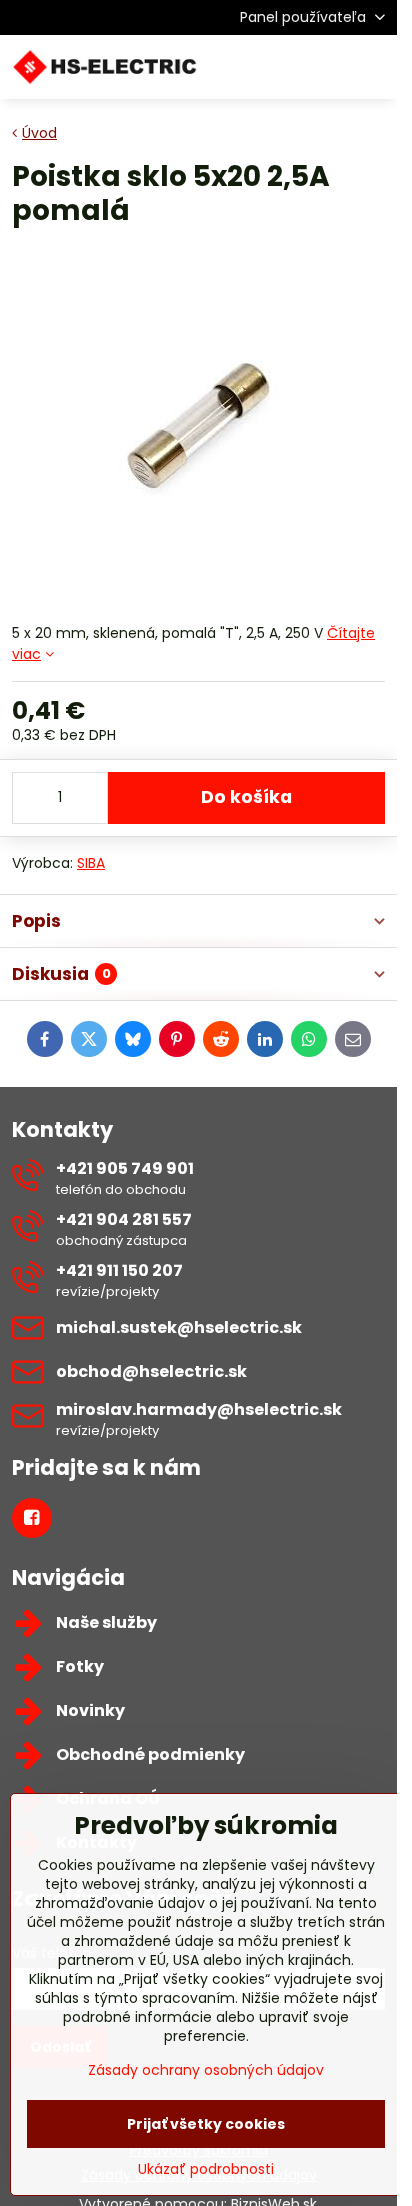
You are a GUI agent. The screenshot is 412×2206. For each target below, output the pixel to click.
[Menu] (373, 67)
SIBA (91, 863)
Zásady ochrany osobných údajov (206, 2070)
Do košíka (246, 797)
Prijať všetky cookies (206, 2124)
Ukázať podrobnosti (206, 2169)
